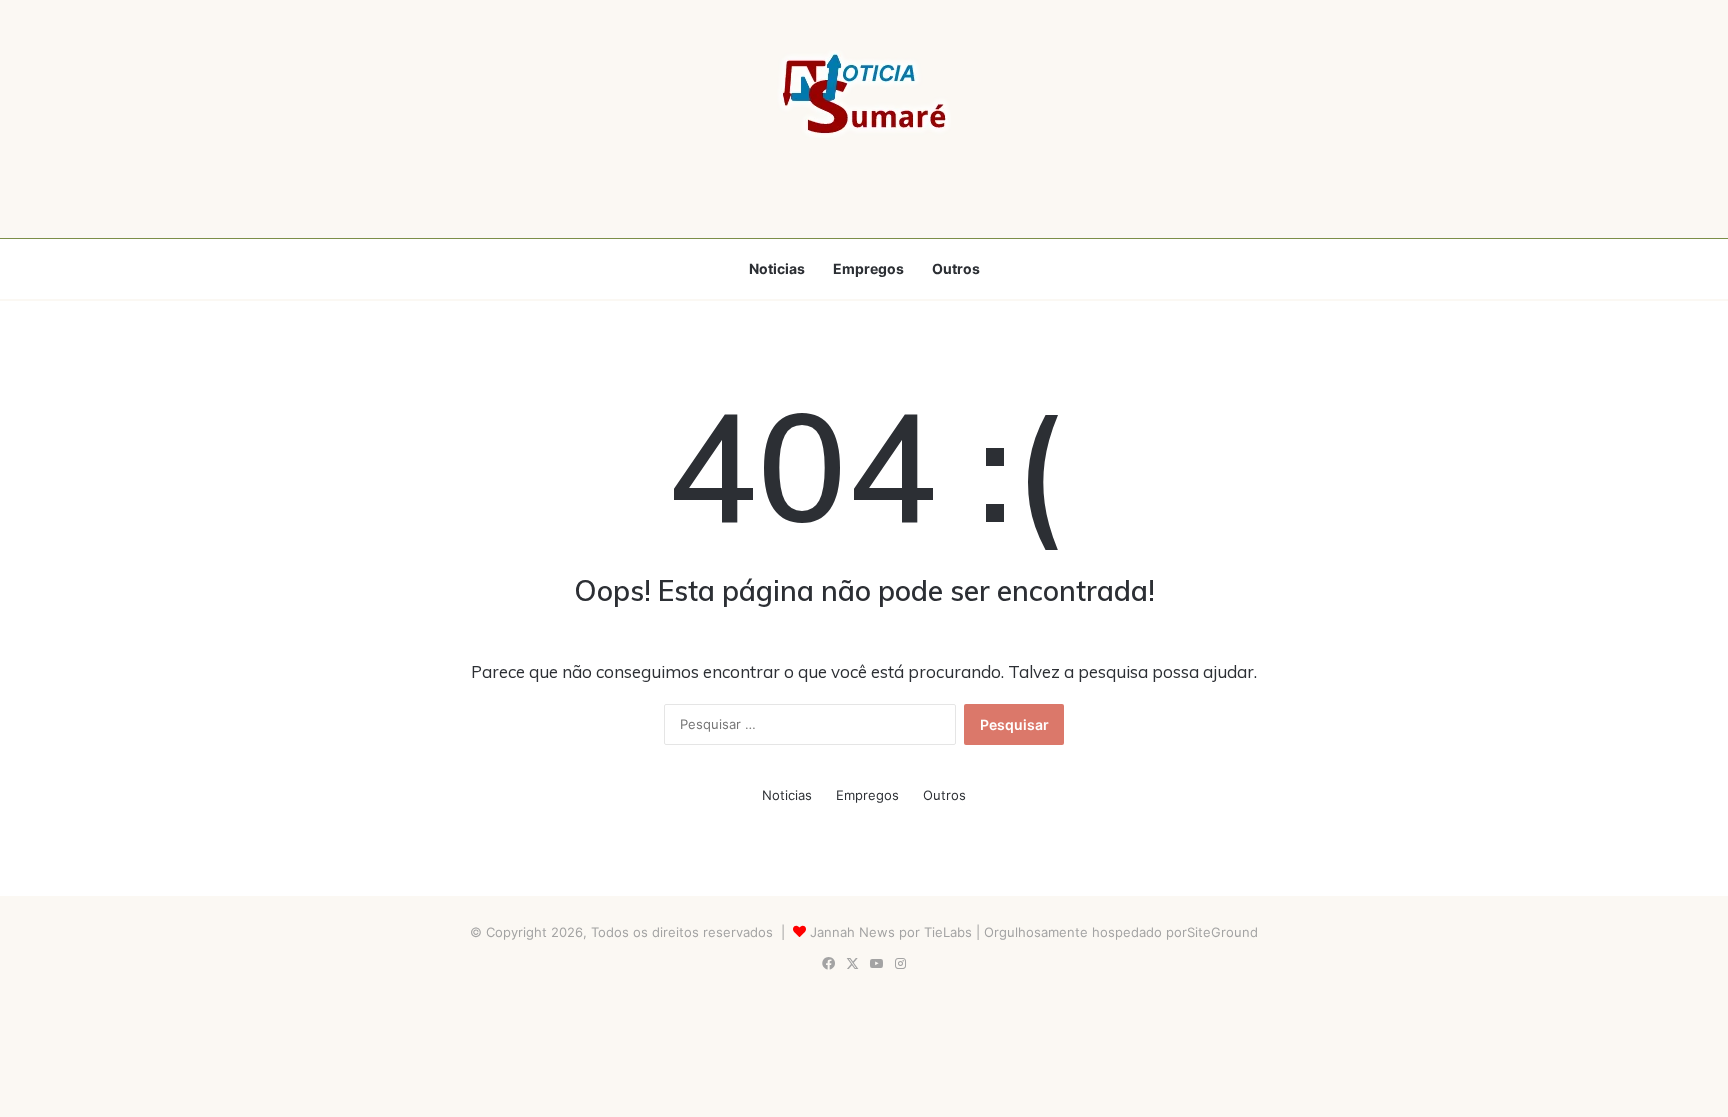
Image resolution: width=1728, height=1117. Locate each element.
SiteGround (1222, 932)
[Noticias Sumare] (864, 94)
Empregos (868, 268)
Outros (956, 268)
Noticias (777, 268)
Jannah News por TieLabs (891, 932)
